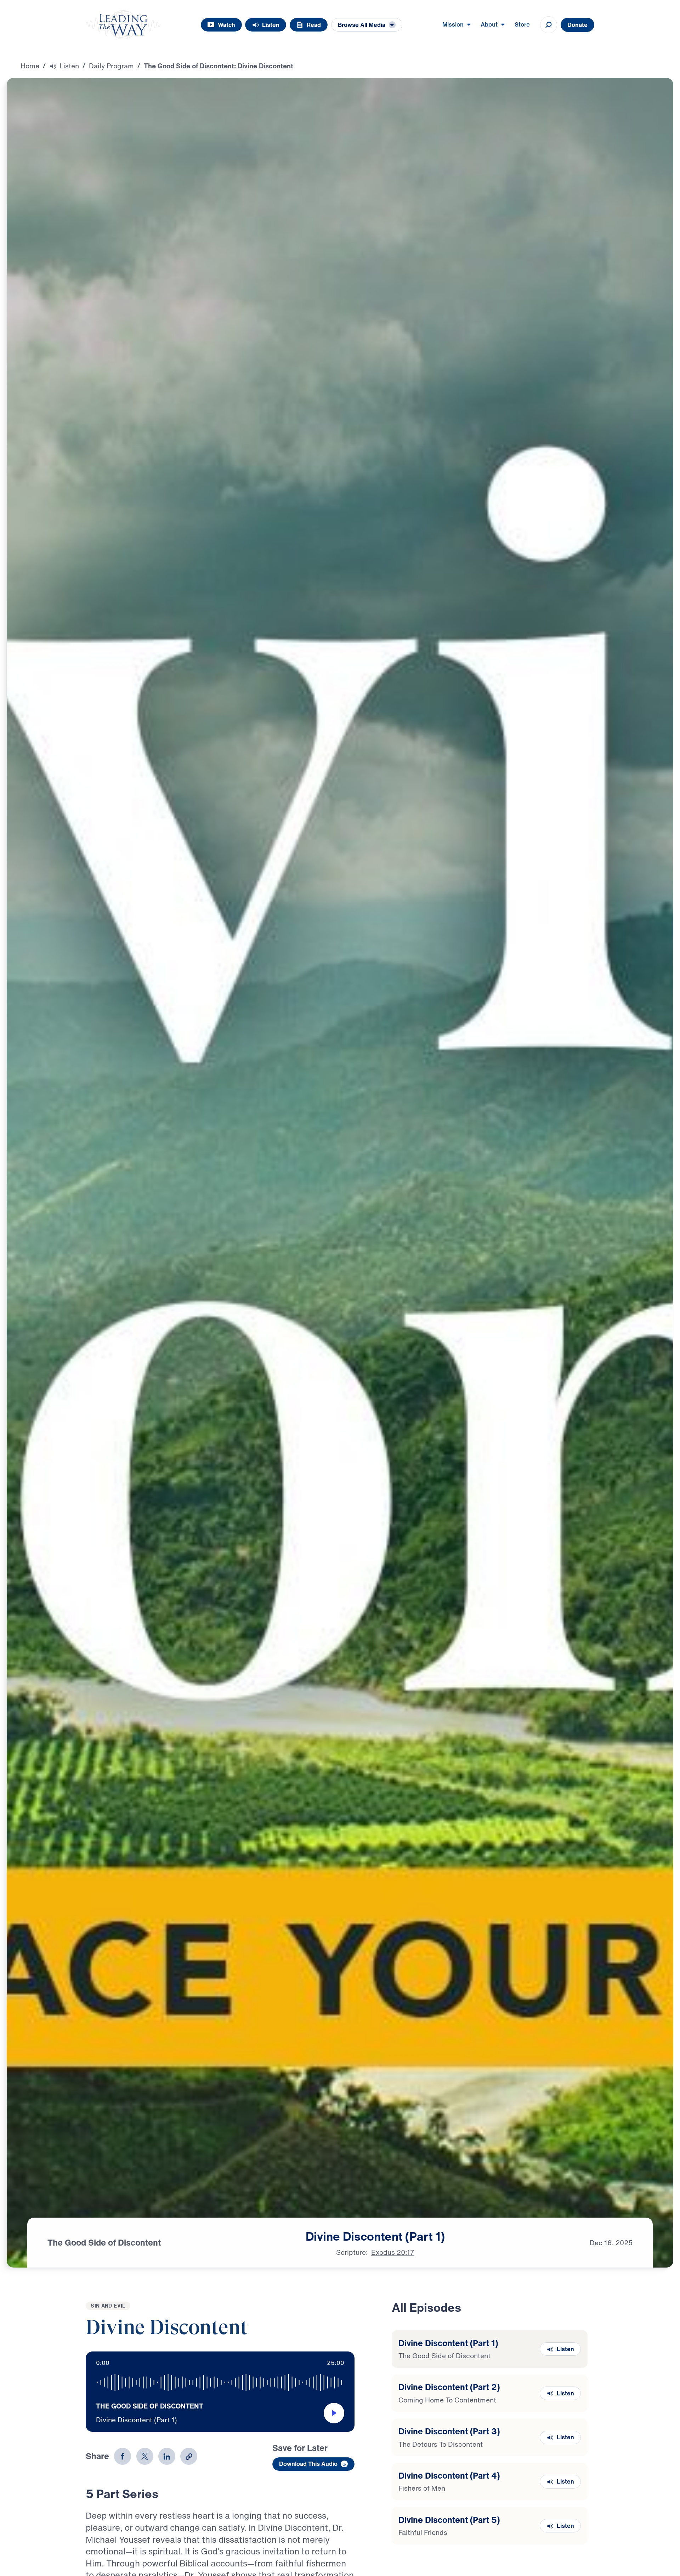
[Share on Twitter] (145, 2456)
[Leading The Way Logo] (123, 25)
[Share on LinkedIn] (167, 2456)
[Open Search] (549, 25)
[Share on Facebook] (123, 2456)
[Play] (334, 2413)
